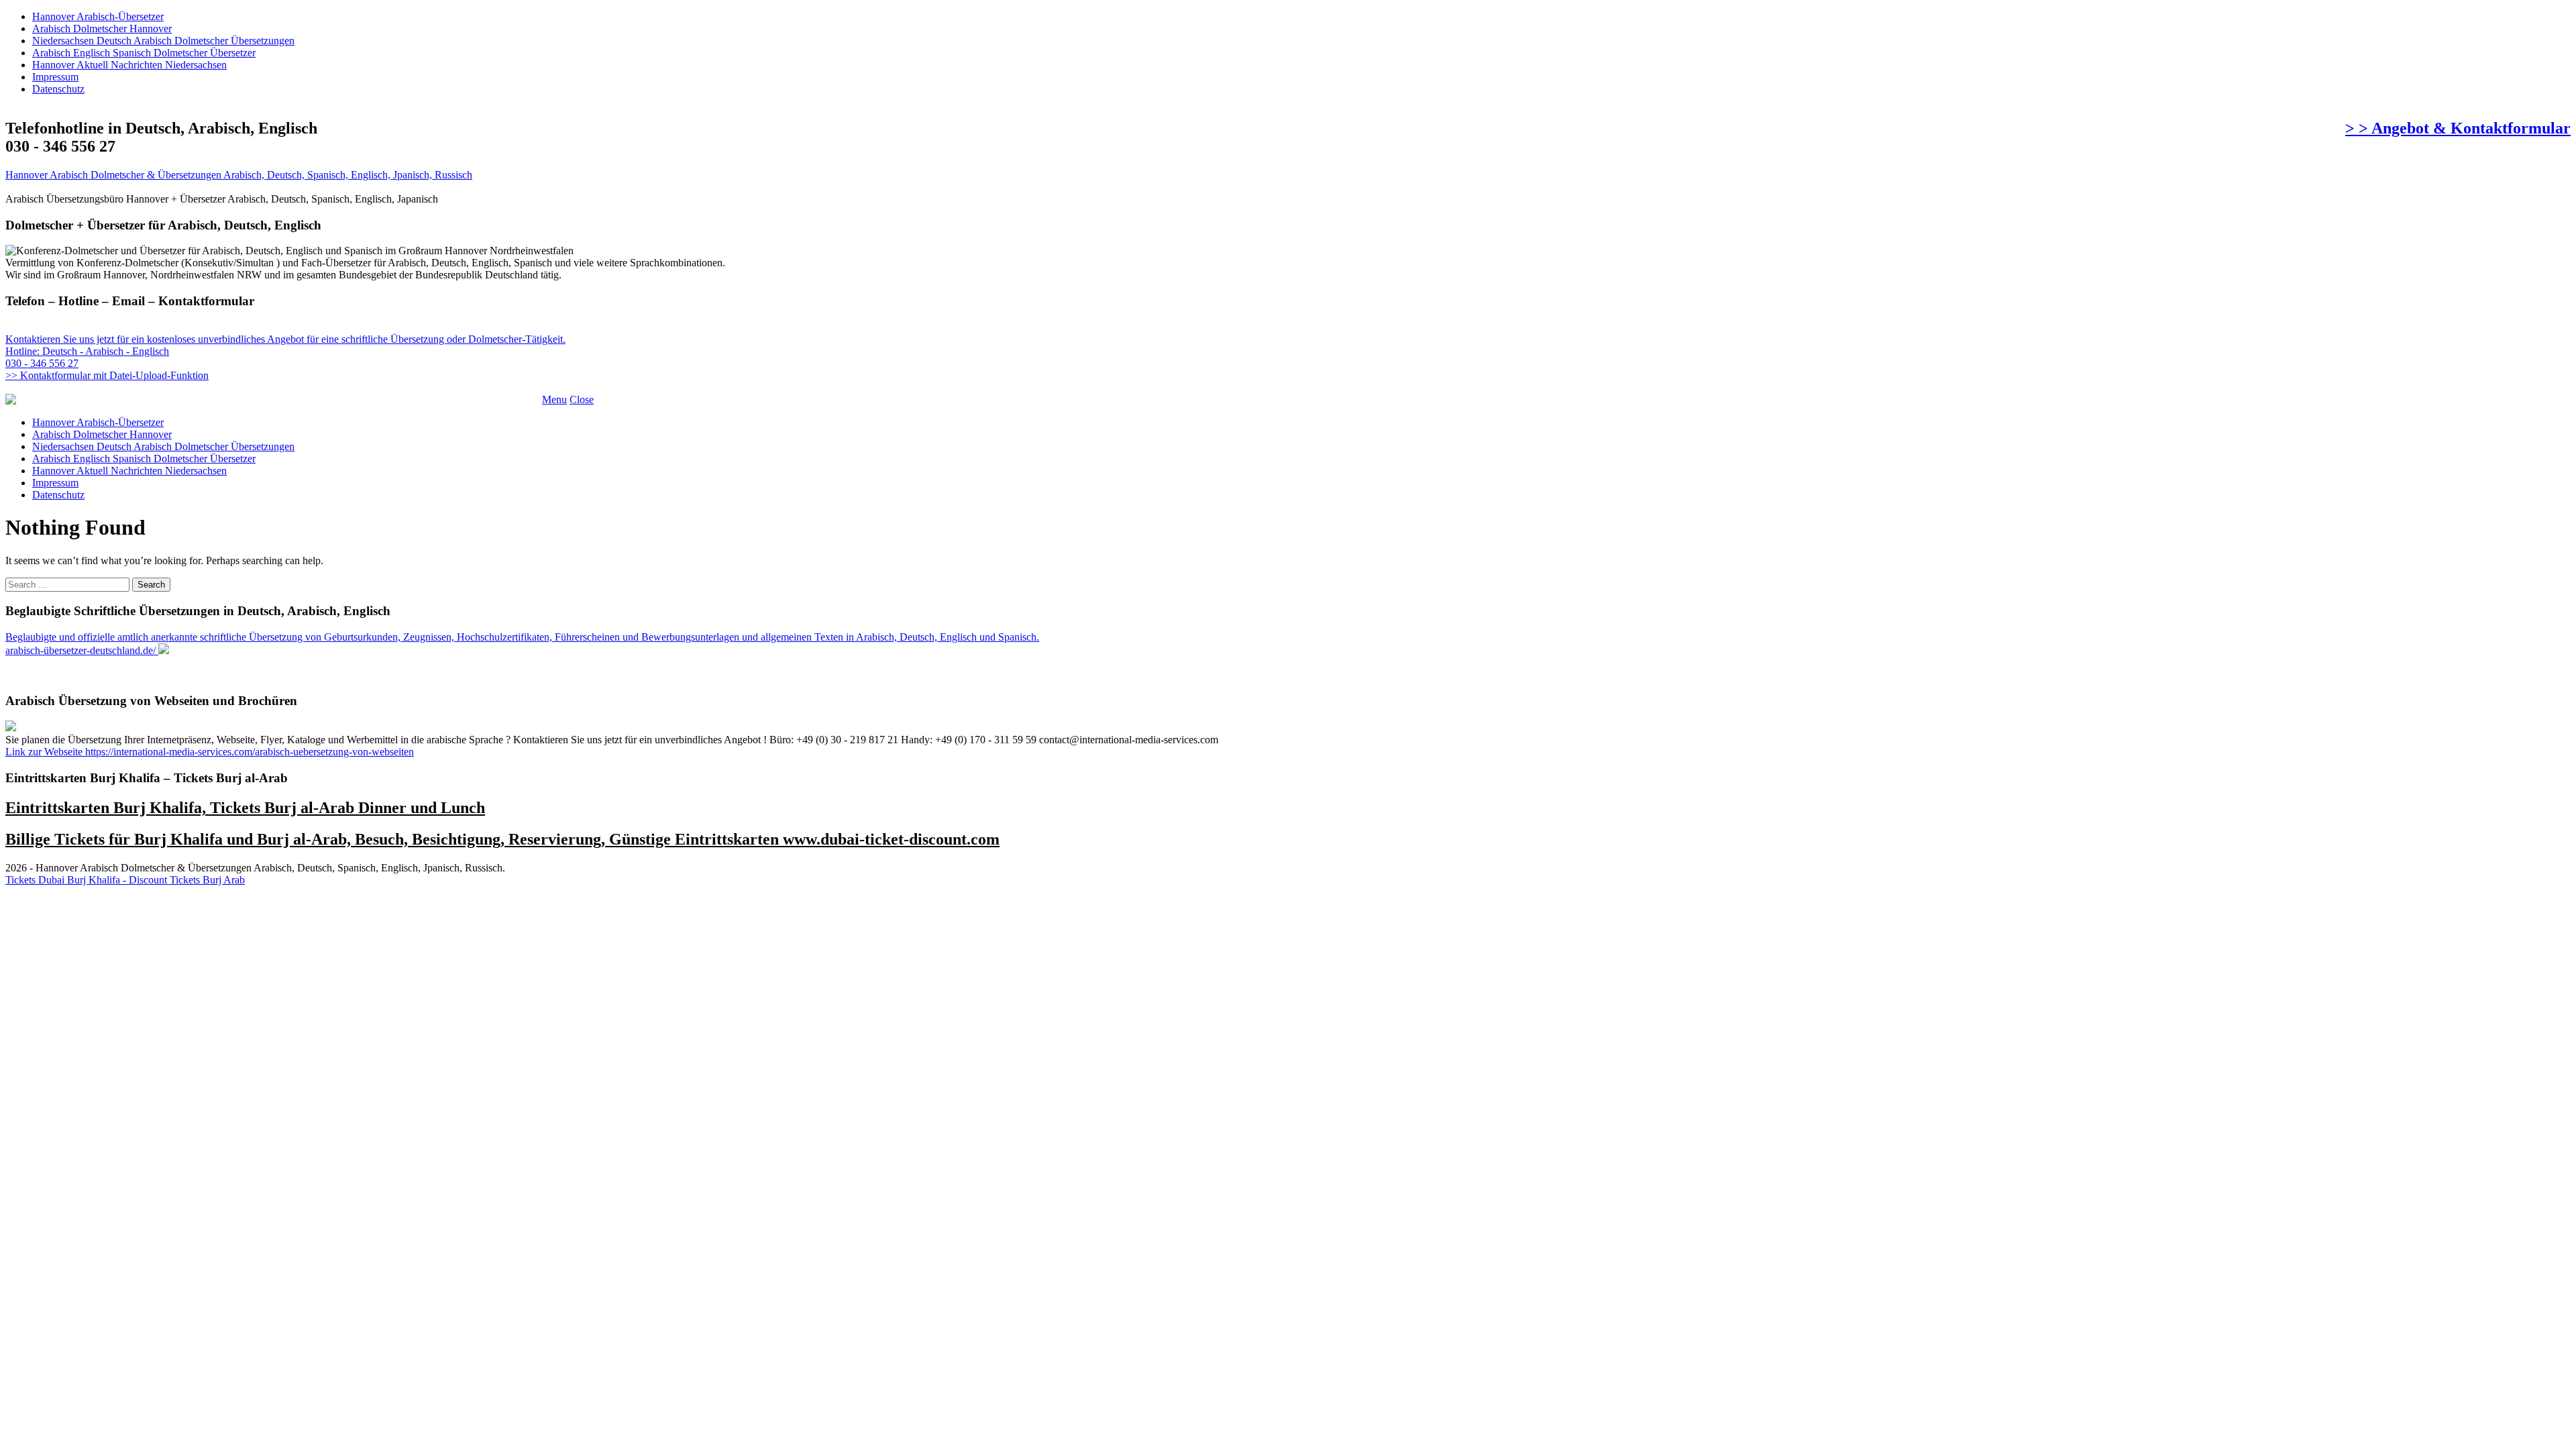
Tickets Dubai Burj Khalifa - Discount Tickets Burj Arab (125, 880)
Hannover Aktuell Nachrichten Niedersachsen (129, 65)
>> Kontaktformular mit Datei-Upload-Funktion (107, 375)
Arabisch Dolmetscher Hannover (102, 29)
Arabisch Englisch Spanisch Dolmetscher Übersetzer (144, 53)
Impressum (55, 77)
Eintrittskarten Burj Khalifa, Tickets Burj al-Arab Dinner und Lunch (245, 808)
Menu (554, 399)
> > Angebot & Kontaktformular (2458, 128)
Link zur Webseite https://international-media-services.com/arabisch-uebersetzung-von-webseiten (210, 752)
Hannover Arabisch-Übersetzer (98, 16)
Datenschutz (58, 89)
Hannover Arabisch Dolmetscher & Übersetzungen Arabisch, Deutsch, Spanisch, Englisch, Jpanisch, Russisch (239, 175)
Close (582, 399)
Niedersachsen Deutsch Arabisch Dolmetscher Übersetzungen (163, 41)
